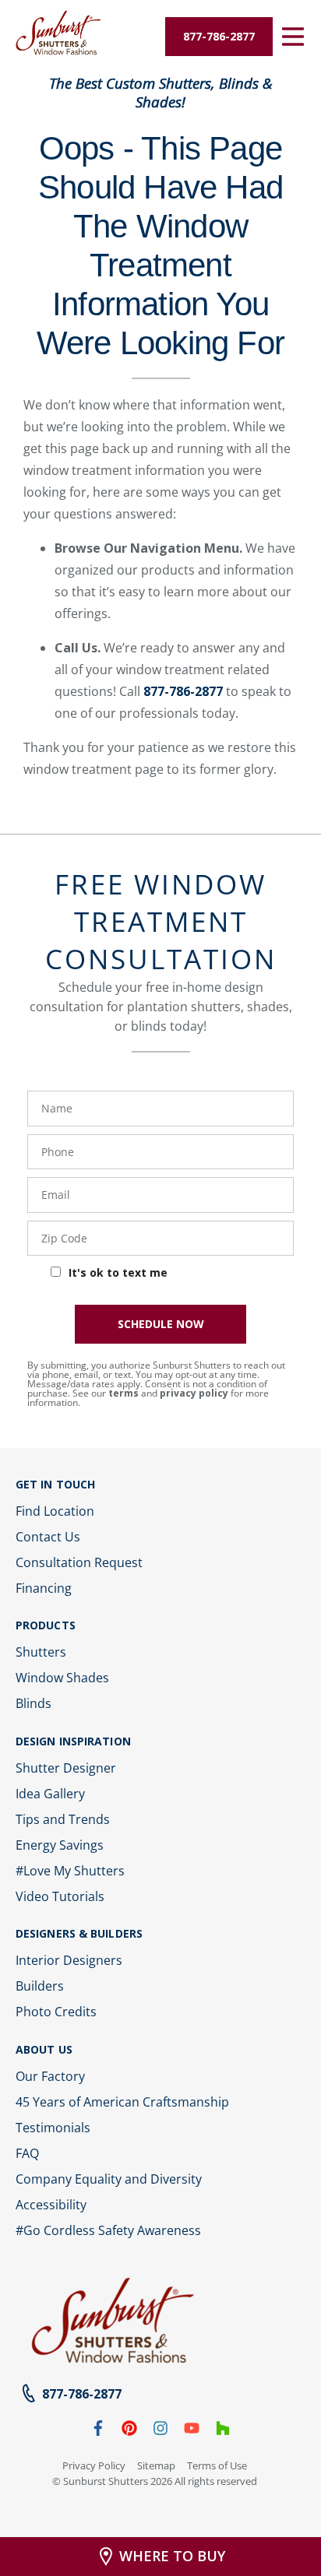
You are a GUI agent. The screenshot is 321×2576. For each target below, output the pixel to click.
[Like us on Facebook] (98, 2431)
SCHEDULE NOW (161, 1324)
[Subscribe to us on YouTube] (192, 2431)
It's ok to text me (118, 1272)
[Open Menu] (293, 37)
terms (123, 1393)
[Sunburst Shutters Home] (58, 33)
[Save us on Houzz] (223, 2431)
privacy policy (194, 1393)
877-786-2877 (183, 691)
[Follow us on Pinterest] (129, 2431)
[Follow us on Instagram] (160, 2431)
